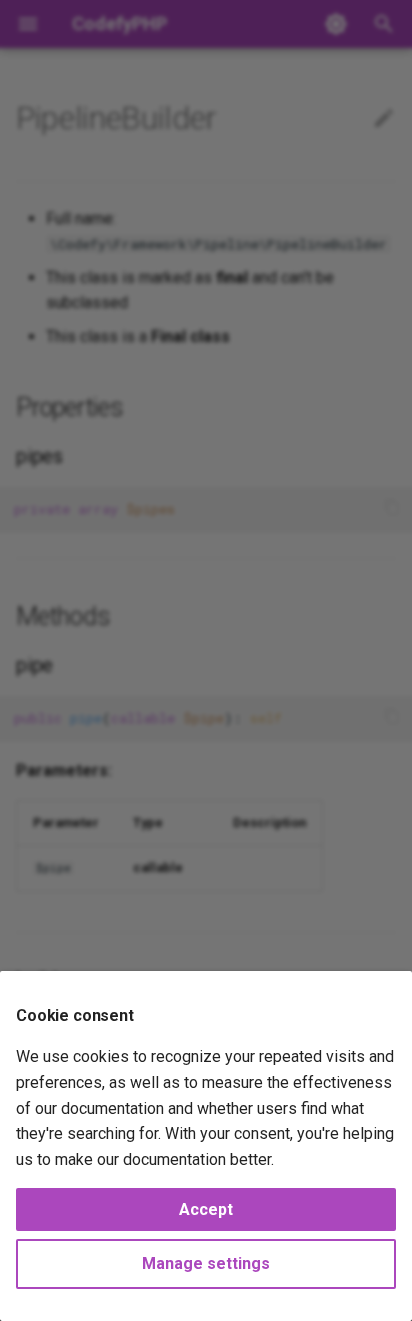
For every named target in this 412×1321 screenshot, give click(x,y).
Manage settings (206, 1263)
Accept (206, 1209)
